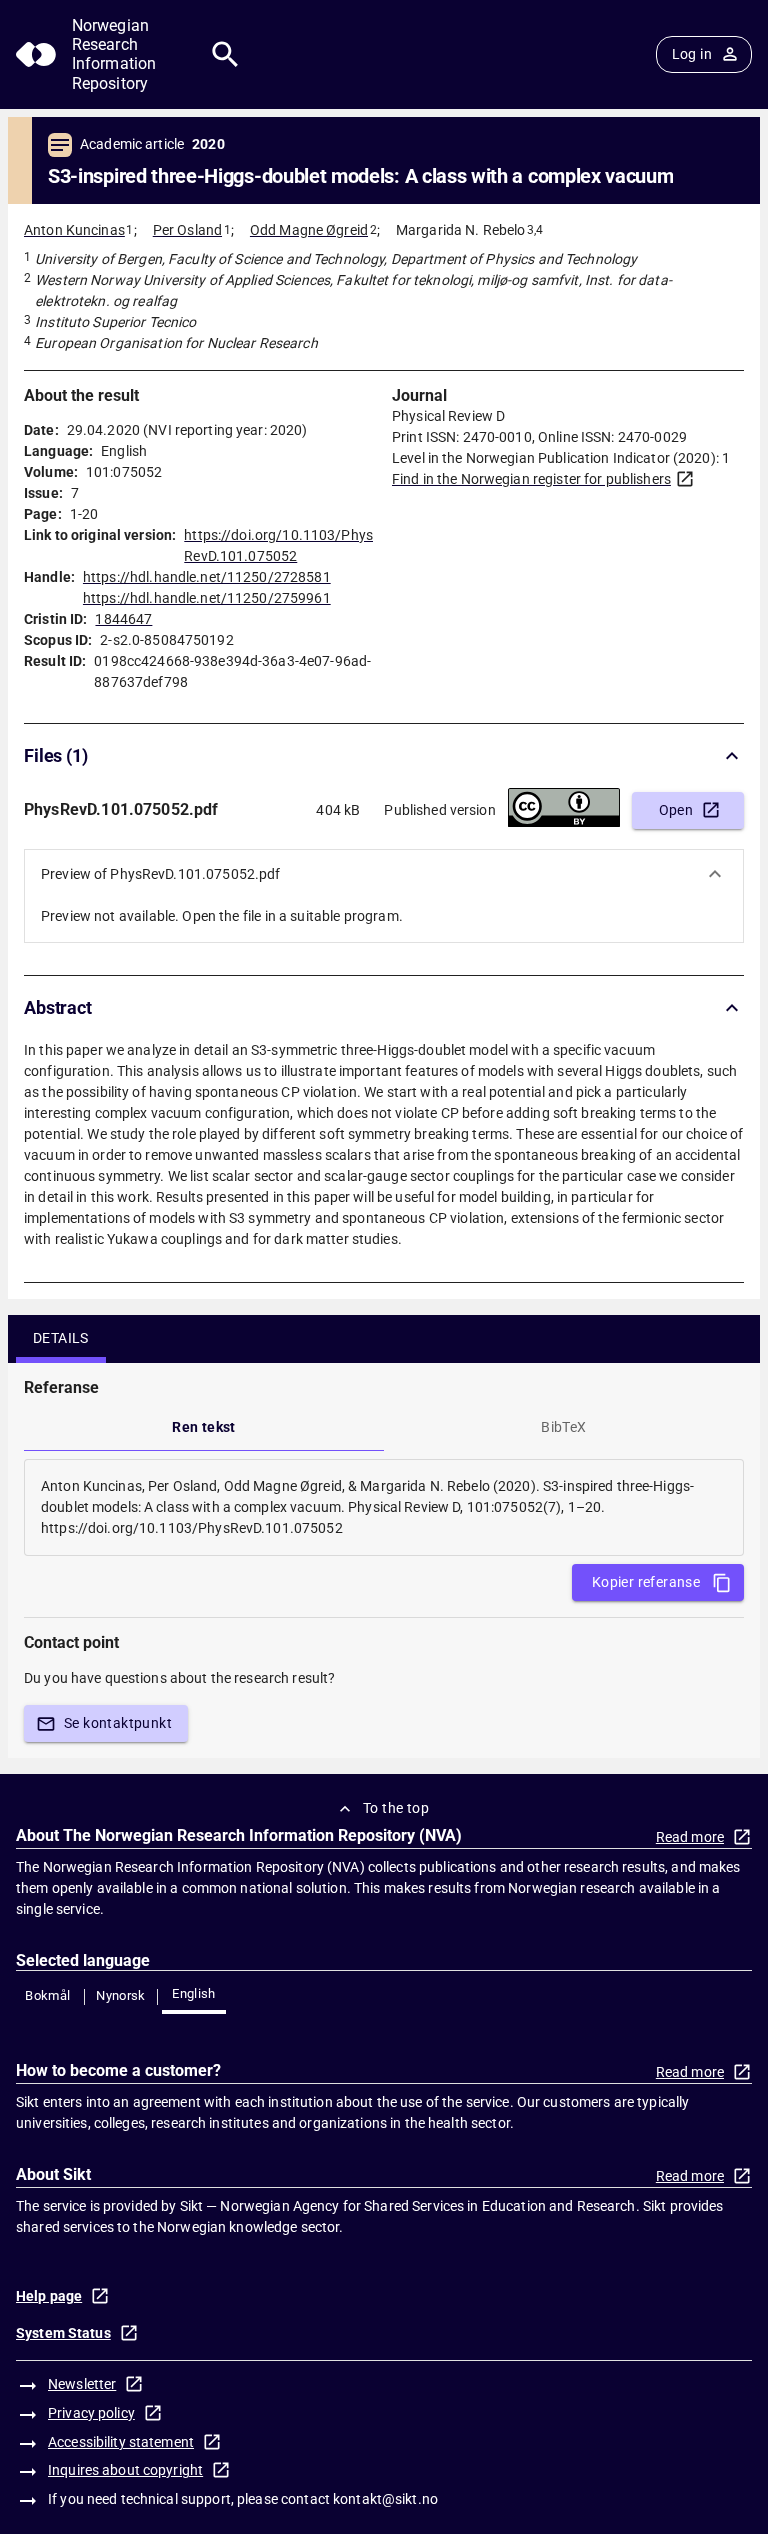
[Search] (225, 54)
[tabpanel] (384, 1507)
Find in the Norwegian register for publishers (531, 479)
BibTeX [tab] (563, 1427)
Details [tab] (61, 1338)
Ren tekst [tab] (204, 1427)
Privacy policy (91, 2413)
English (194, 1993)
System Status (63, 2333)
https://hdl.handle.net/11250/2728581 (207, 577)
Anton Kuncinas (74, 230)
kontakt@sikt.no (385, 2499)
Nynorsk (121, 1995)
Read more (690, 1837)
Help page (49, 2296)
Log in (692, 54)
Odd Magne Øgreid (309, 230)
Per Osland (187, 230)
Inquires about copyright (125, 2470)
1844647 (123, 619)
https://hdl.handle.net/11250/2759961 (207, 598)
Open (676, 810)
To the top (396, 1808)
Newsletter (82, 2384)
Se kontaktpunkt (118, 1723)
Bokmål (47, 1995)
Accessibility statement (121, 2442)
